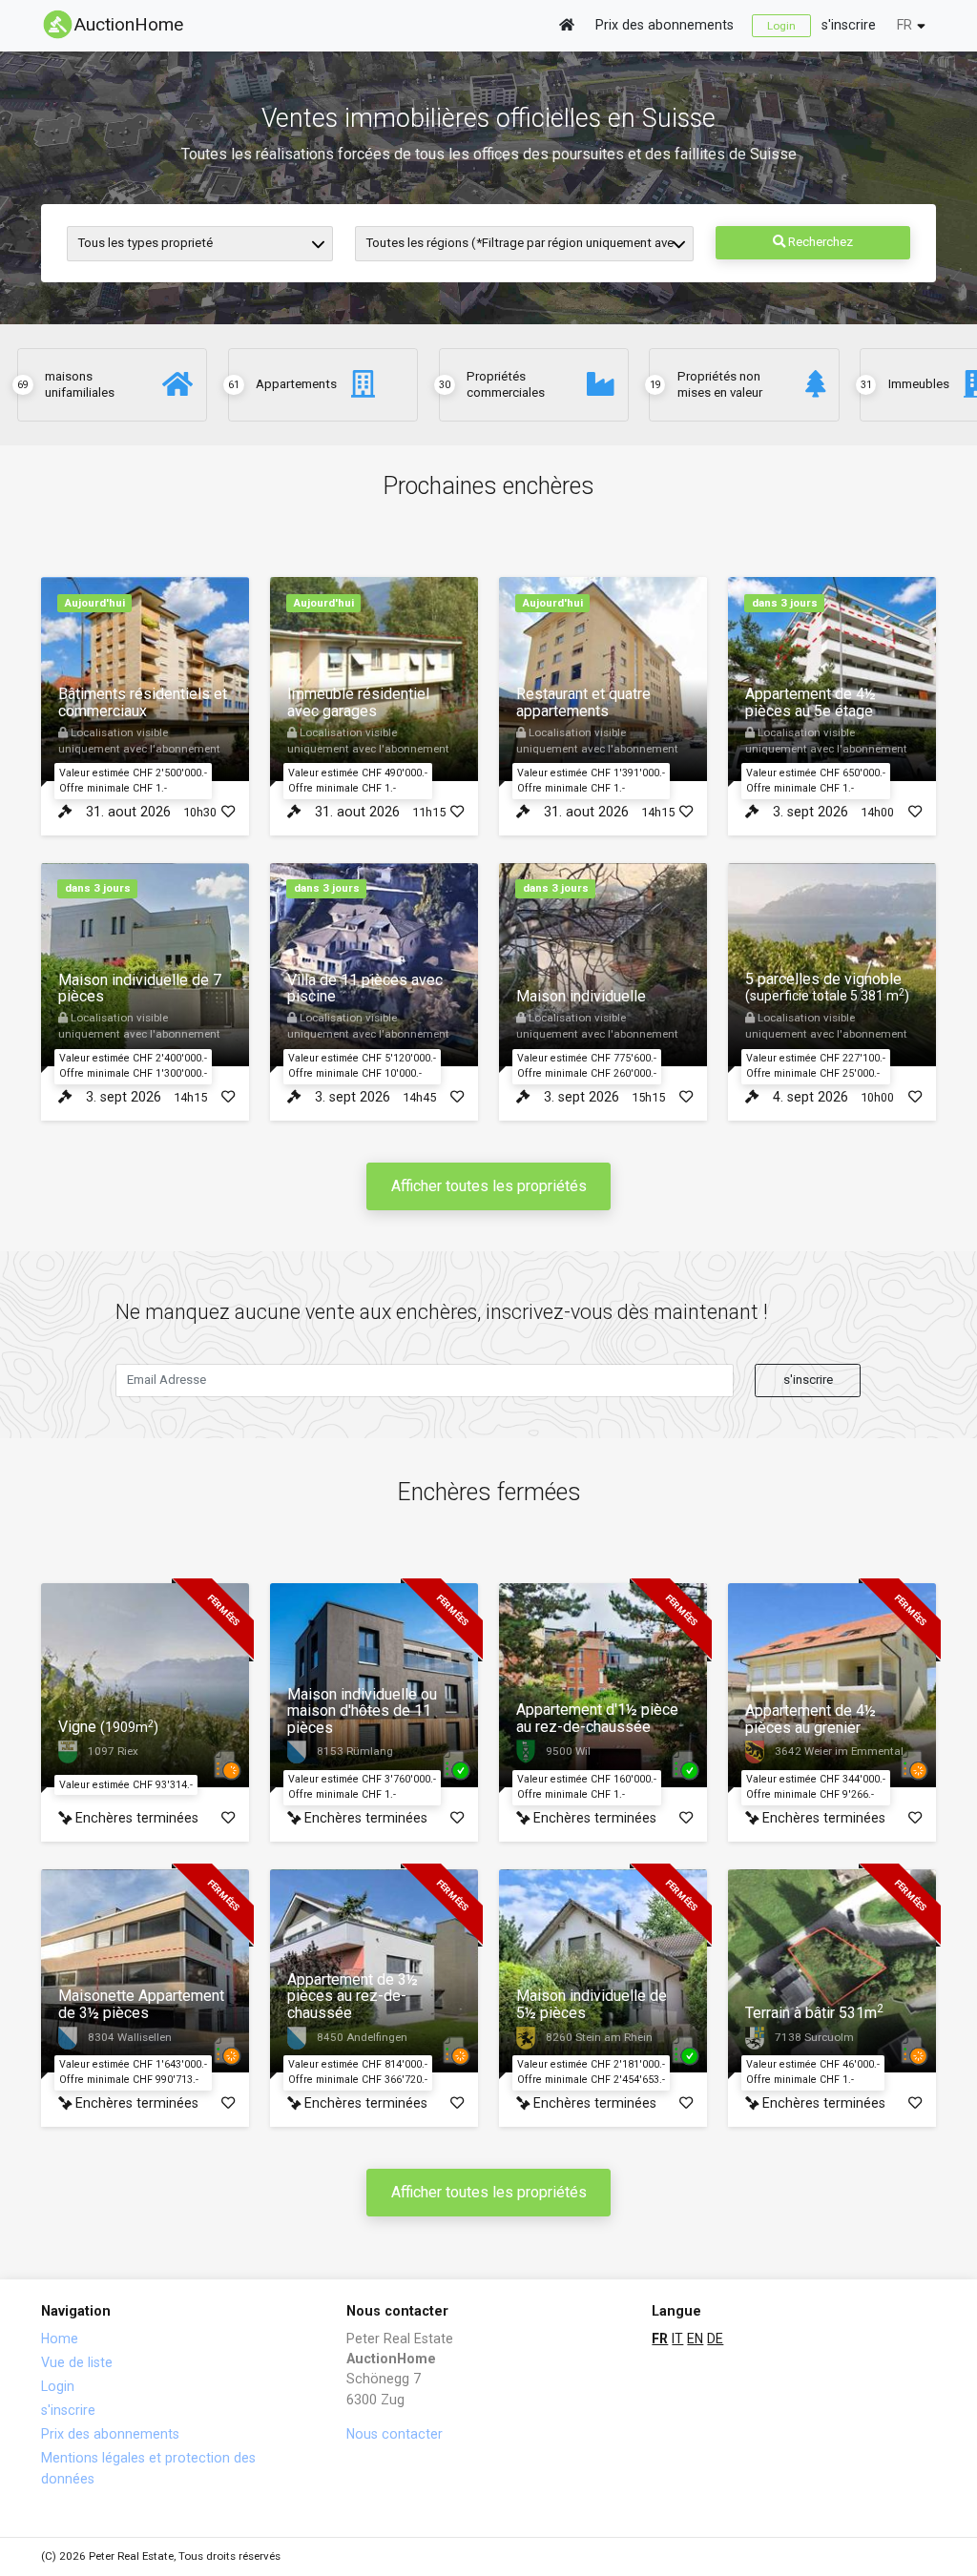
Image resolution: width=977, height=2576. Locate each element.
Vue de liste (77, 2362)
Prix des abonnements (665, 25)
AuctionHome (129, 24)
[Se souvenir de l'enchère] (228, 812)
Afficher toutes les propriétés (489, 1186)
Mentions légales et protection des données (148, 2468)
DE (715, 2339)
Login (781, 26)
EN (695, 2339)
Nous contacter (395, 2434)
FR (904, 25)
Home (60, 2339)
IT (677, 2339)
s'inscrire (849, 25)
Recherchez (819, 242)
